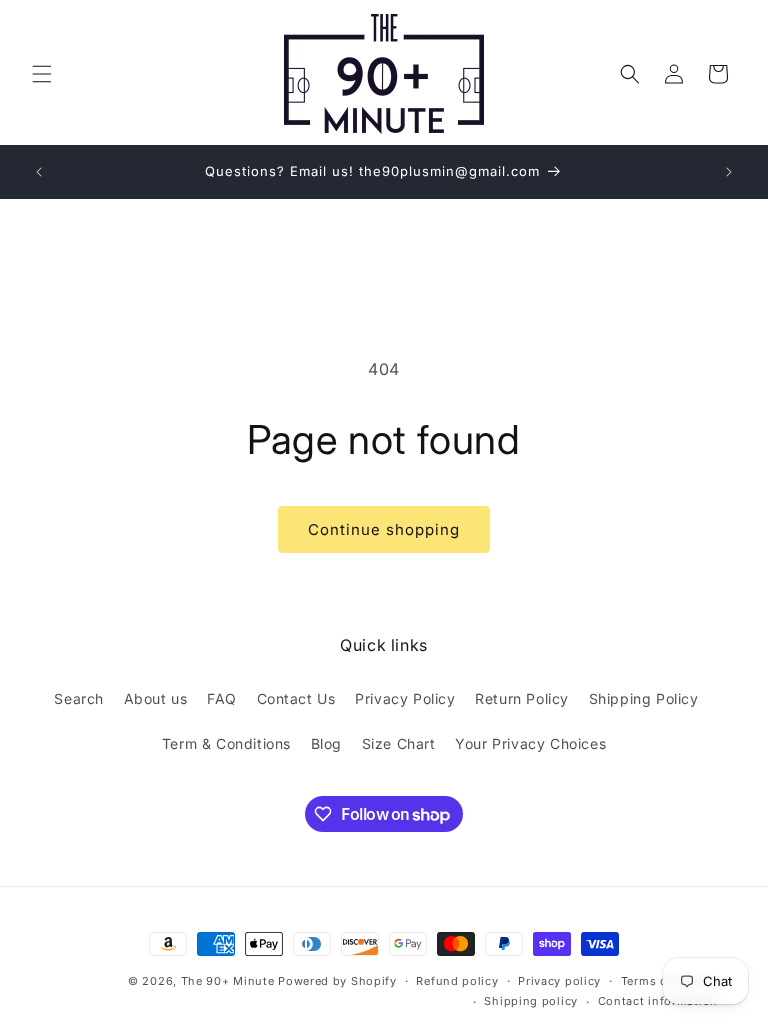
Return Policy (522, 698)
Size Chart (399, 743)
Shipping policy (531, 1001)
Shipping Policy (644, 698)
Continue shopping (384, 529)
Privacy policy (559, 981)
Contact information (658, 1001)
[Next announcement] (729, 172)
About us (156, 698)
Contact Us (296, 698)
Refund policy (457, 981)
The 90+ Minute (228, 981)
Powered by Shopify (337, 981)
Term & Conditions (226, 743)
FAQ (222, 698)
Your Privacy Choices (530, 743)
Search (79, 698)
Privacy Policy (405, 698)
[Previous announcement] (39, 172)
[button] (42, 74)
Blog (326, 743)
